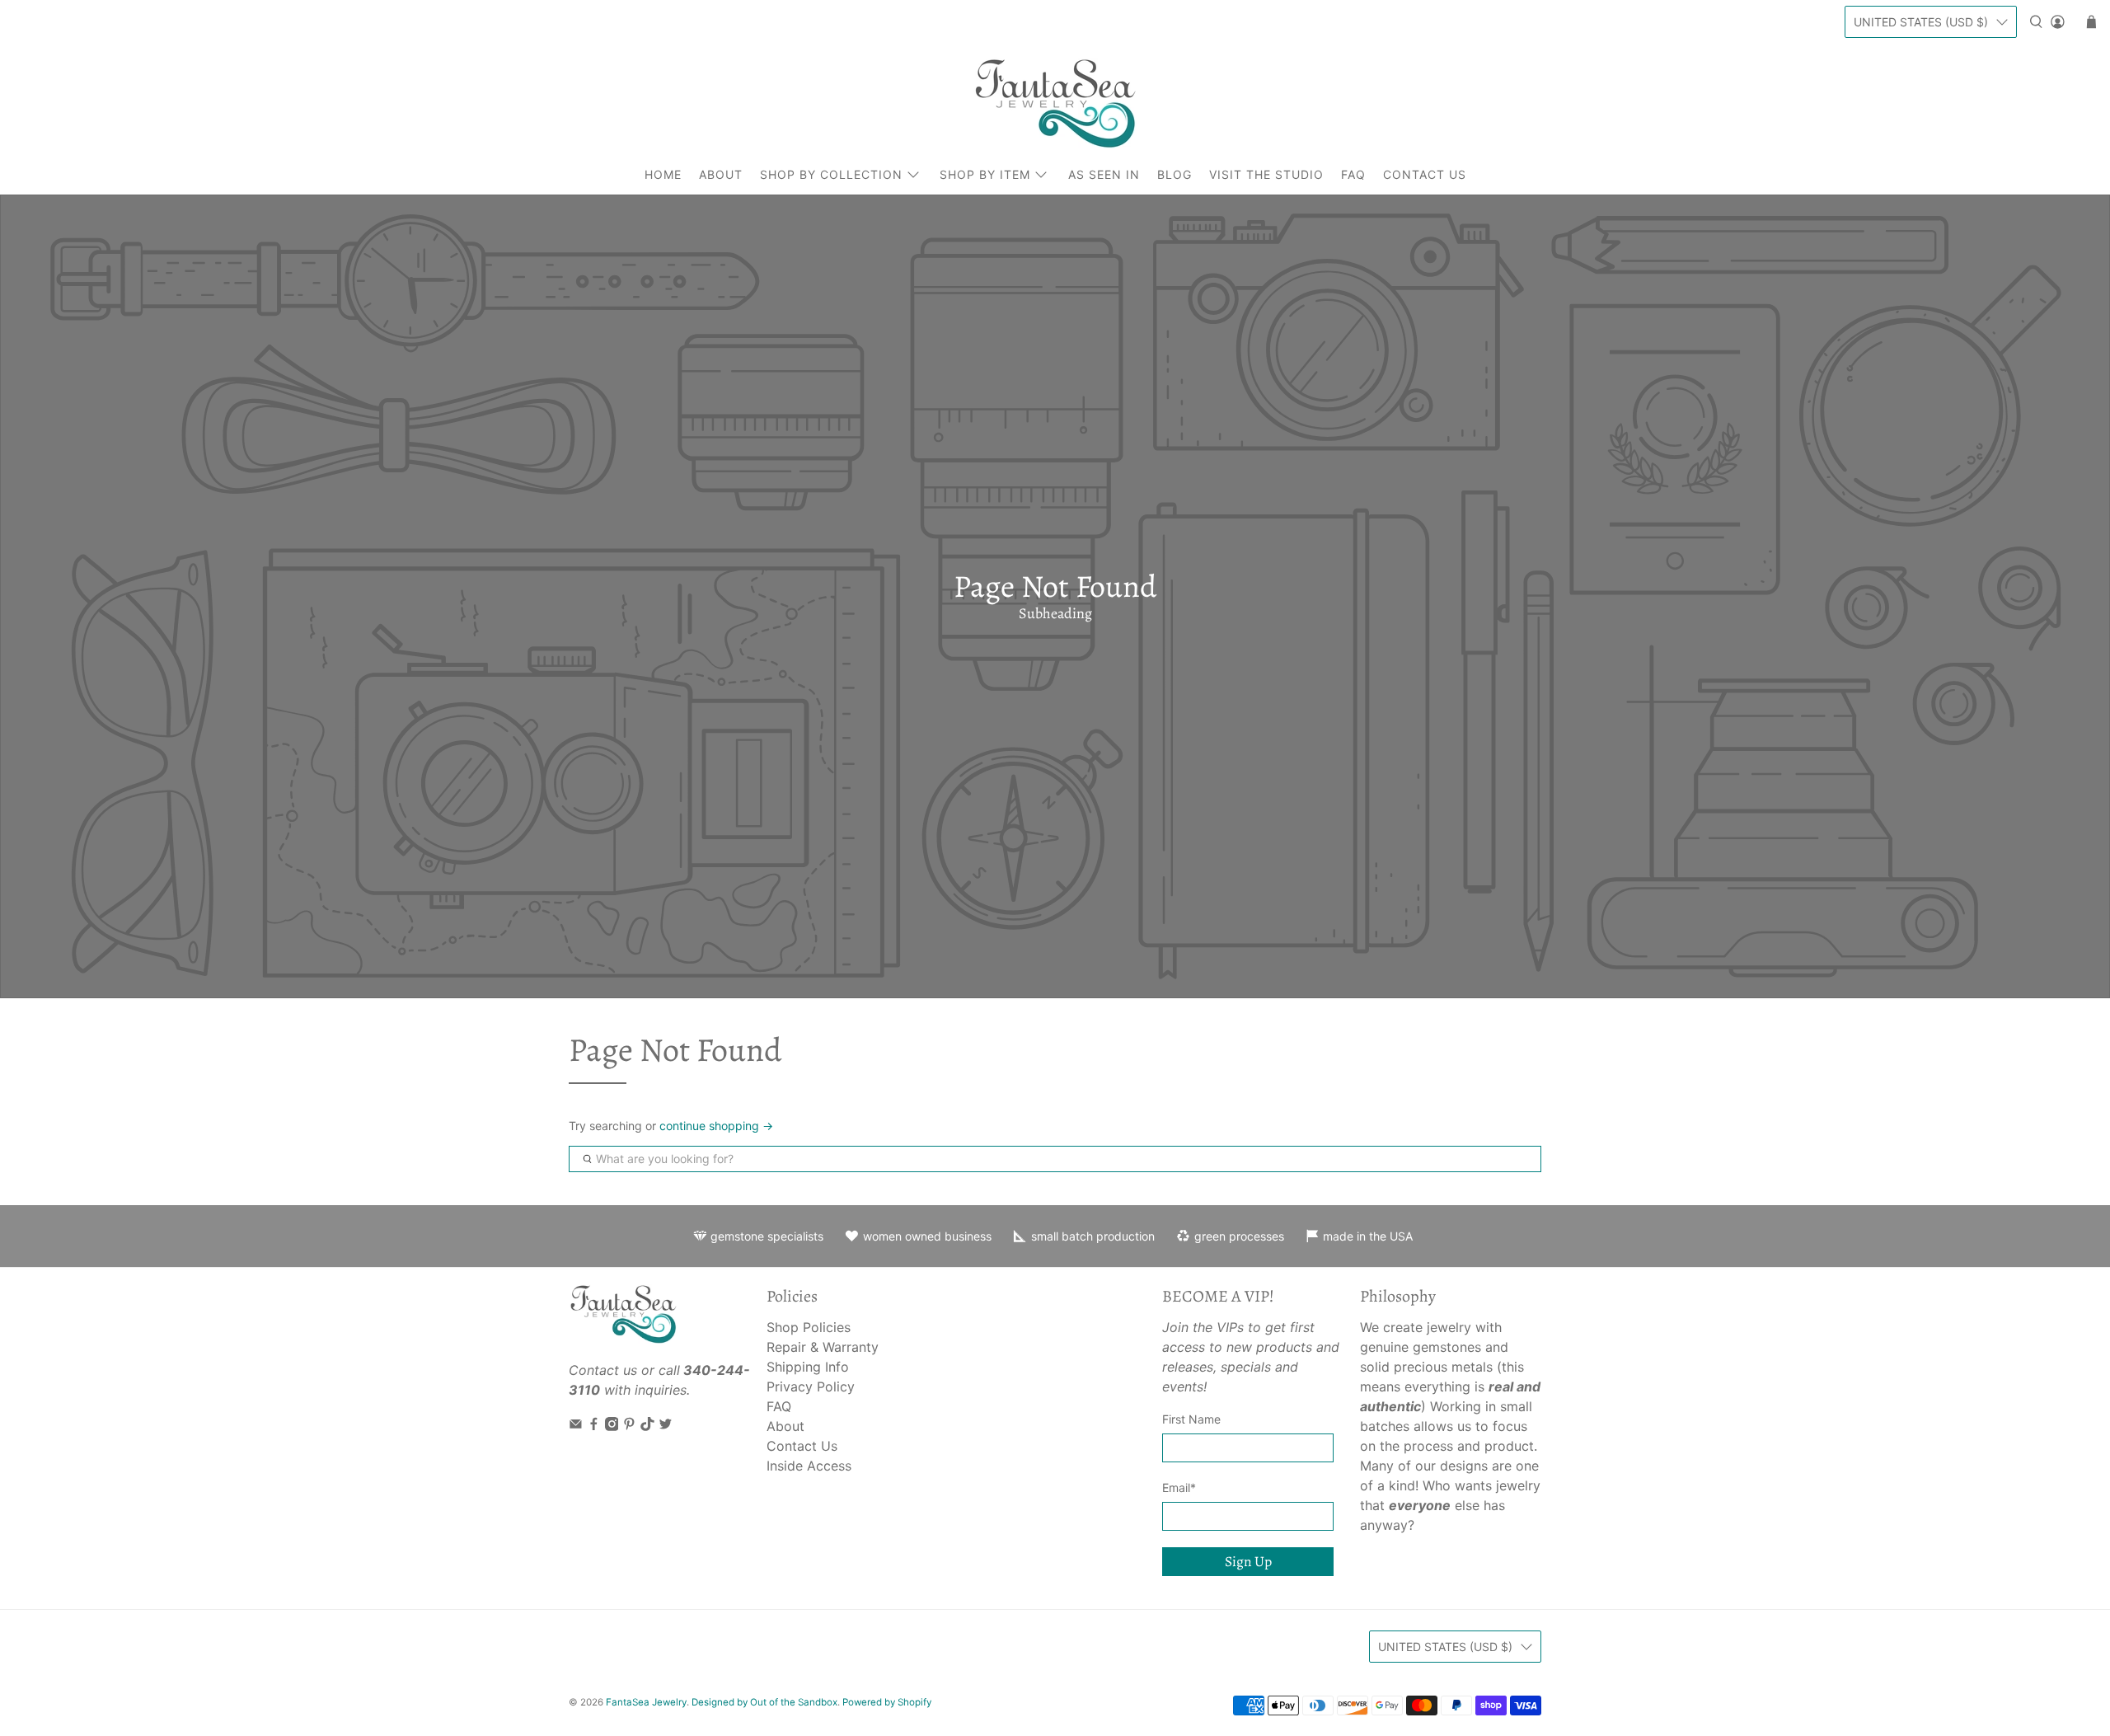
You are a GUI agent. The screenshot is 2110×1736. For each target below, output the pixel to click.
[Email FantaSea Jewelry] (576, 1426)
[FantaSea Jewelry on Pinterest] (629, 1426)
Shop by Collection (831, 174)
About (721, 174)
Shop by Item (985, 174)
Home (663, 174)
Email (1179, 1487)
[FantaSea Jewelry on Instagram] (612, 1426)
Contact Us (1425, 174)
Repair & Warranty (823, 1347)
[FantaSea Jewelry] (1055, 103)
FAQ (1353, 174)
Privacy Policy (811, 1386)
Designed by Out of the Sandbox (764, 1702)
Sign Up (1248, 1561)
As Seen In (1104, 174)
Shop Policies (809, 1327)
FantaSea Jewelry (646, 1702)
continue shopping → (716, 1126)
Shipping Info (808, 1367)
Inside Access (809, 1466)
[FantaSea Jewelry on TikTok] (647, 1426)
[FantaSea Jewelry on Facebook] (594, 1426)
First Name (1191, 1419)
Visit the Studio (1266, 174)
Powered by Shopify (887, 1702)
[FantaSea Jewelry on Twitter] (666, 1426)
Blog (1175, 174)
